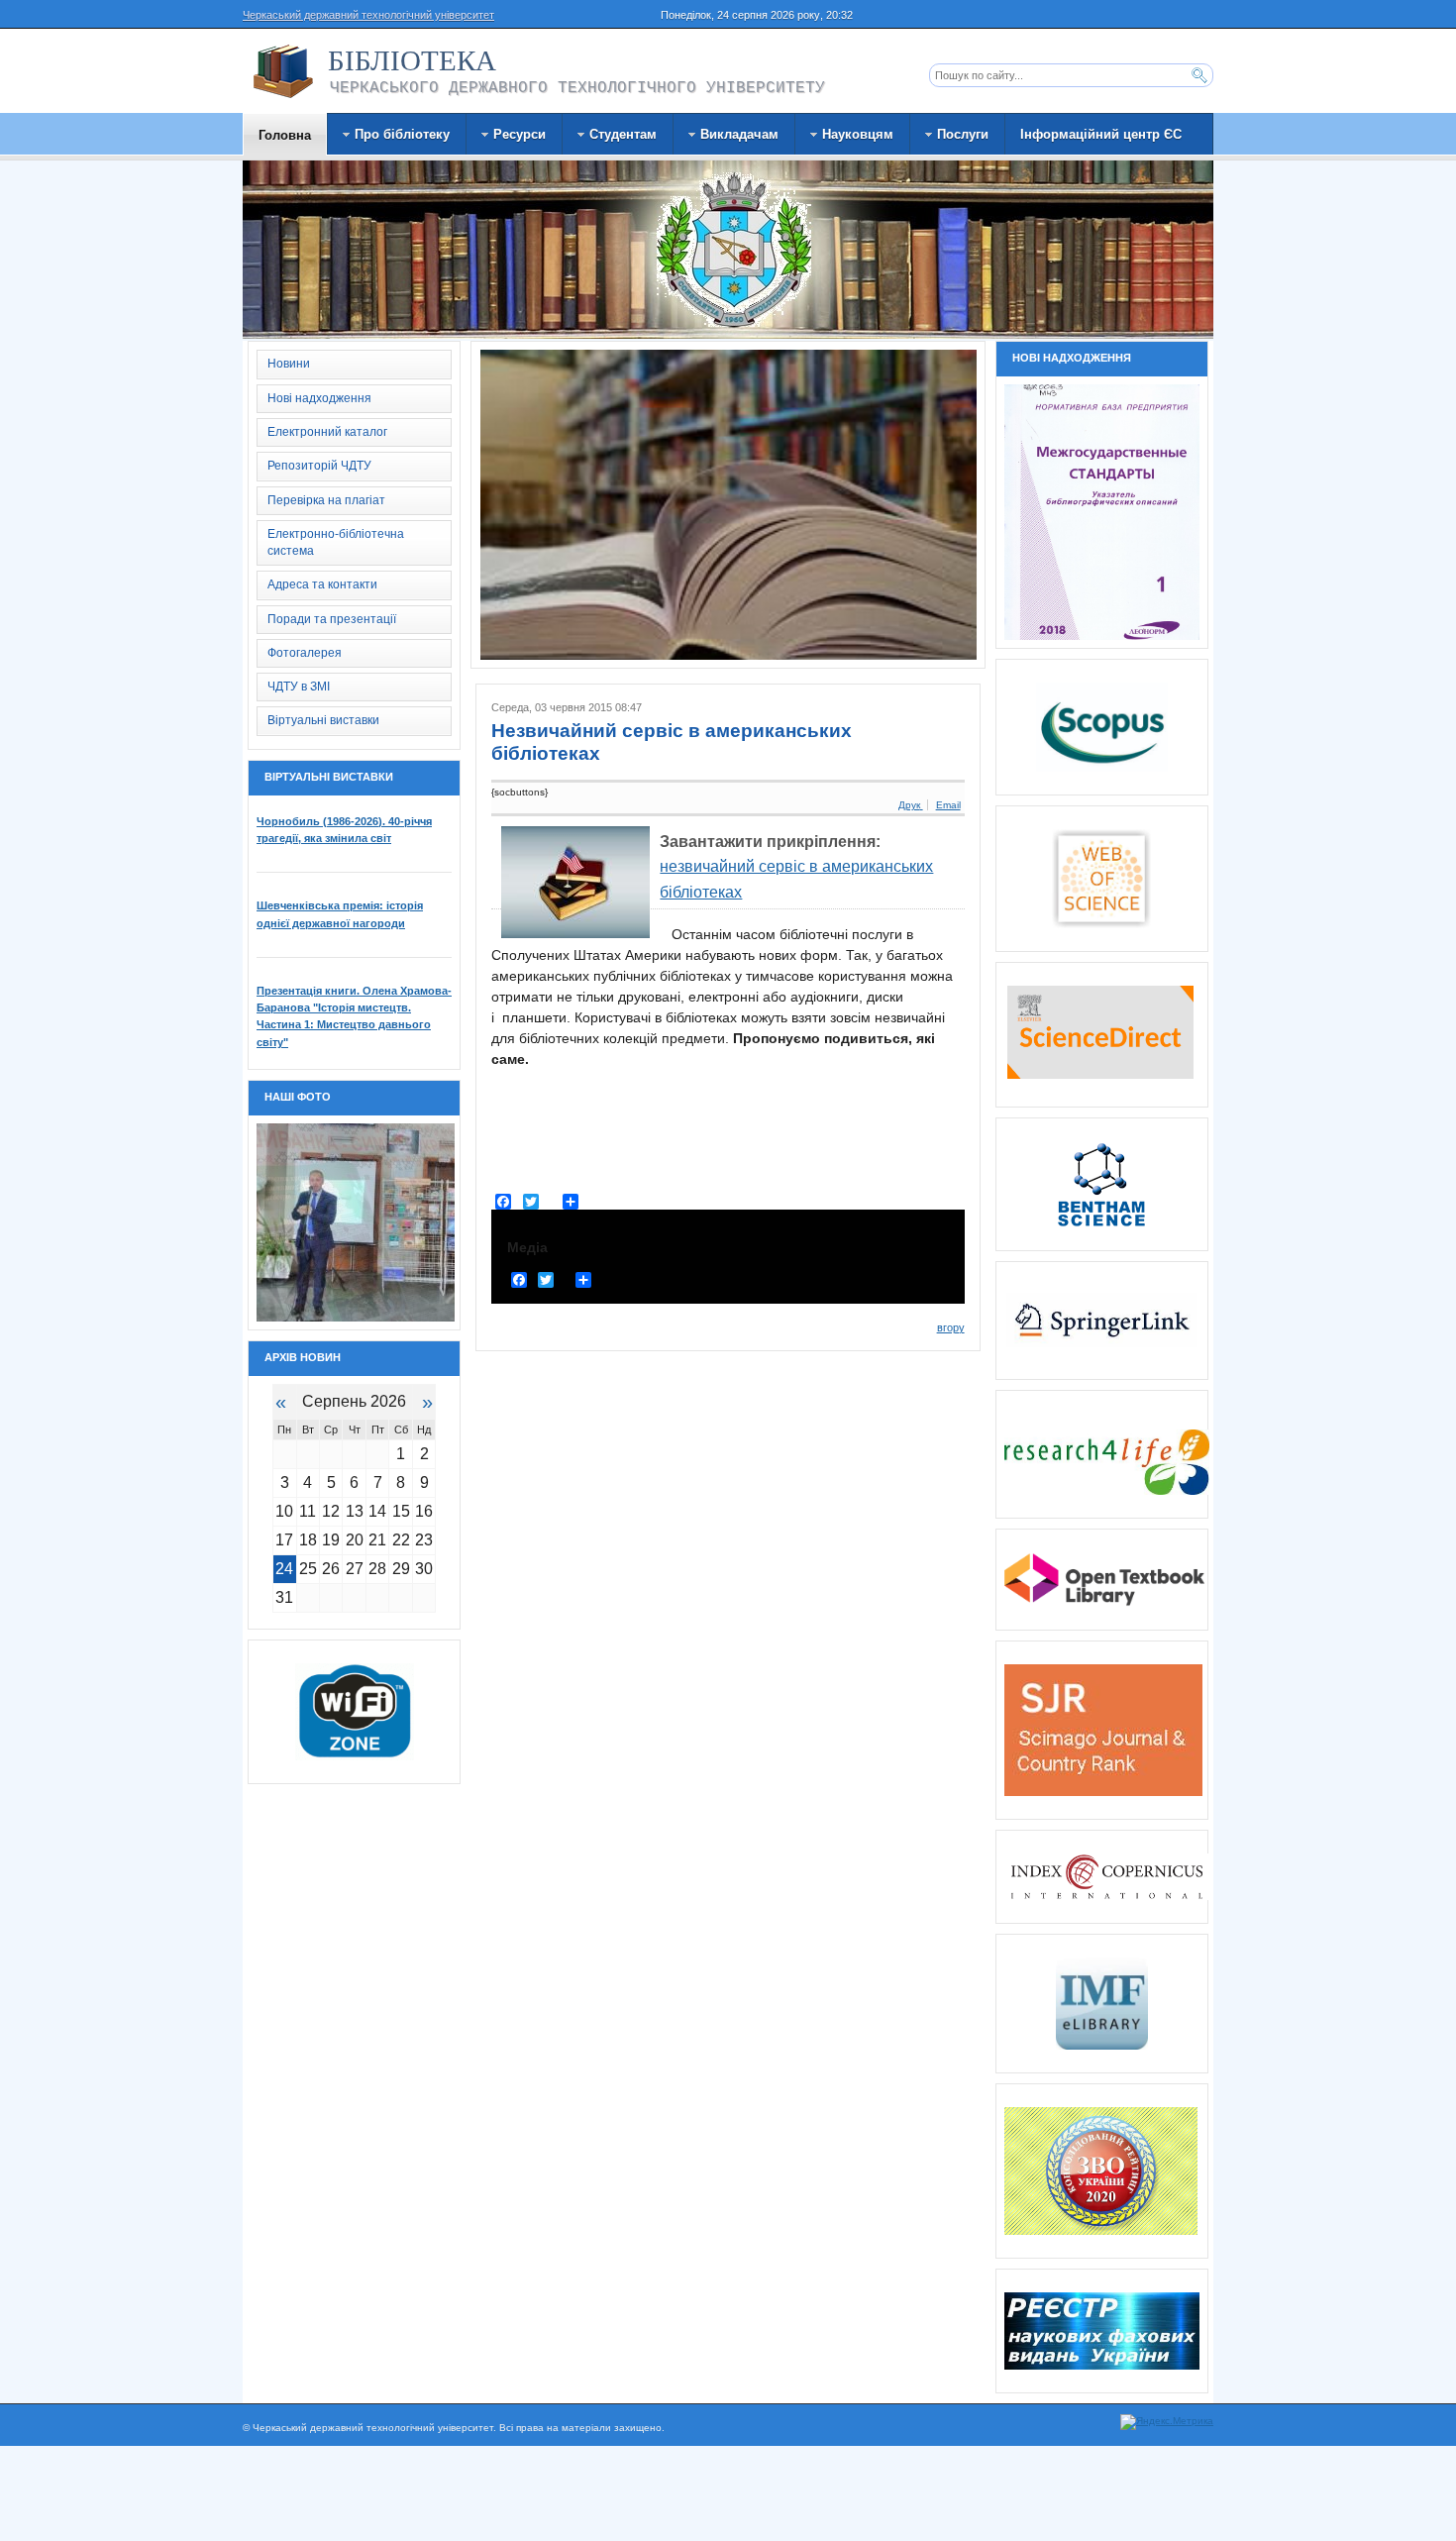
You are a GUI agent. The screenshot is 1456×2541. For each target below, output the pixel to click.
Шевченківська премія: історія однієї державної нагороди (340, 914)
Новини (289, 364)
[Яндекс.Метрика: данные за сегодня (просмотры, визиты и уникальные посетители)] (1167, 2422)
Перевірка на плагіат (326, 500)
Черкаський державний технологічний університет (368, 15)
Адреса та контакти (322, 584)
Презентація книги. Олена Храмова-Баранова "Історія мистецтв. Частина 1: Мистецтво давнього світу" (354, 1016)
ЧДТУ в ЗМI (299, 687)
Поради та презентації (332, 619)
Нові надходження (319, 398)
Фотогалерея (305, 653)
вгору (951, 1327)
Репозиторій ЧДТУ (319, 466)
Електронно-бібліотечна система (336, 542)
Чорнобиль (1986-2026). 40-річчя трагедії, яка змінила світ (344, 830)
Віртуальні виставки (323, 720)
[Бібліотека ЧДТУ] (283, 71)
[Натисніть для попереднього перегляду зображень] (575, 882)
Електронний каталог (327, 432)
